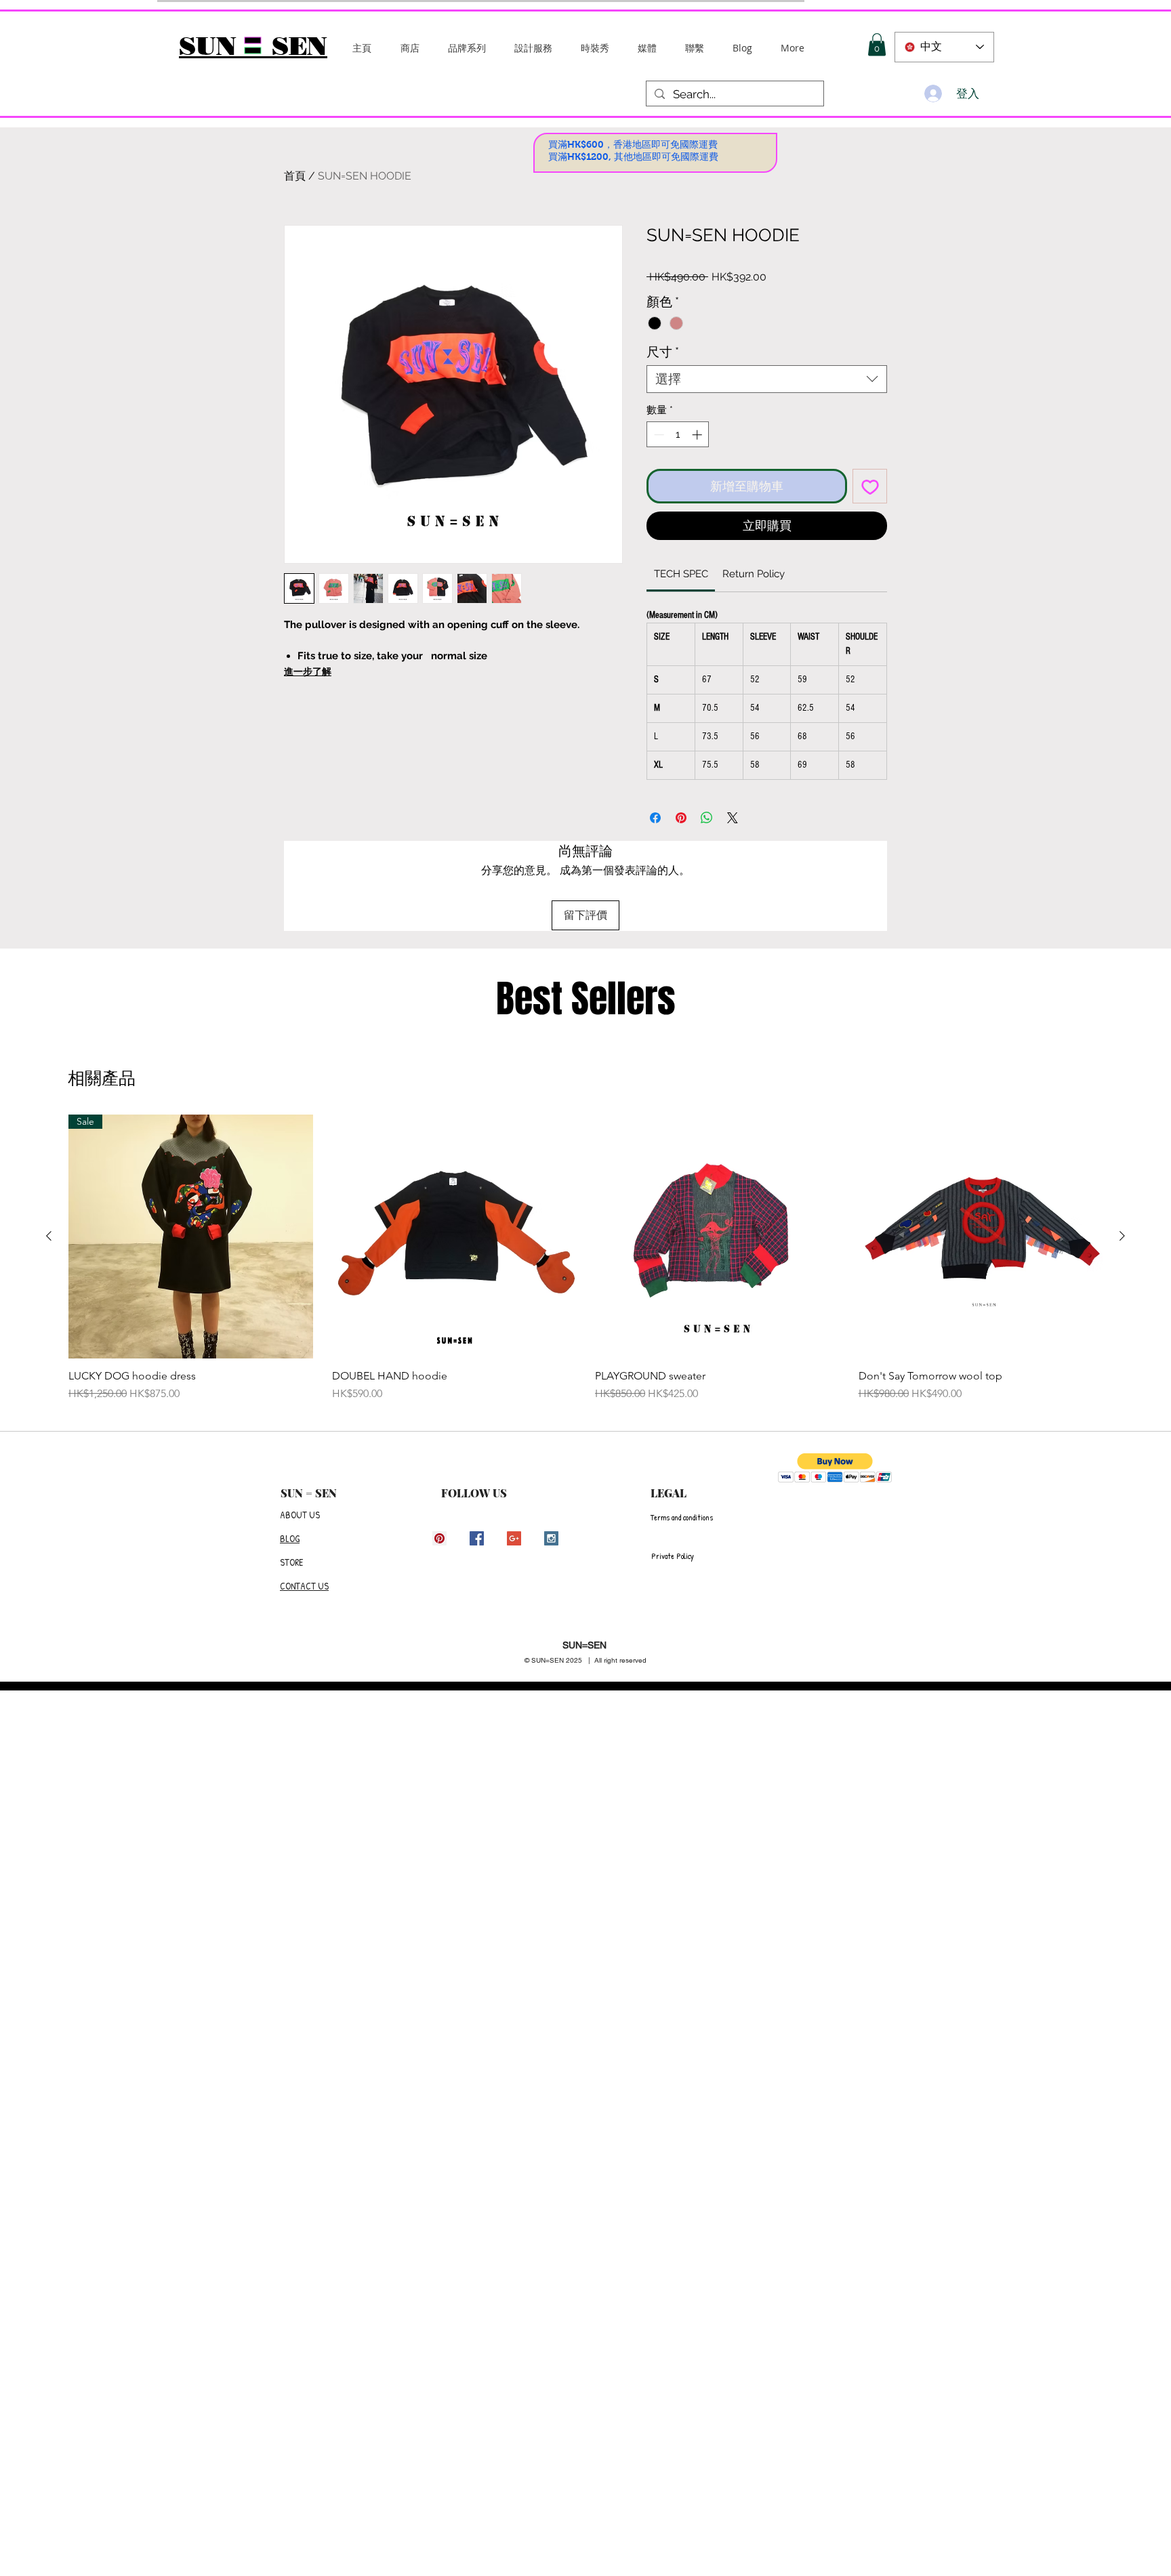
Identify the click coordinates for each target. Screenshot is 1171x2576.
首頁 (295, 176)
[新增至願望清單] (870, 486)
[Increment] (698, 435)
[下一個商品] (1122, 1236)
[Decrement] (658, 435)
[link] (681, 574)
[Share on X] (733, 818)
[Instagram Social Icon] (551, 1538)
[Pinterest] (439, 1538)
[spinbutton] (678, 435)
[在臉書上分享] (655, 818)
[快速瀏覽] (454, 1237)
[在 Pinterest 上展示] (681, 818)
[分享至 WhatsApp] (707, 818)
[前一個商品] (49, 1236)
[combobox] (767, 379)
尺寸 (663, 352)
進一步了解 (308, 671)
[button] (467, 48)
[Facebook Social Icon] (477, 1538)
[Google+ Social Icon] (514, 1538)
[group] (585, 1259)
